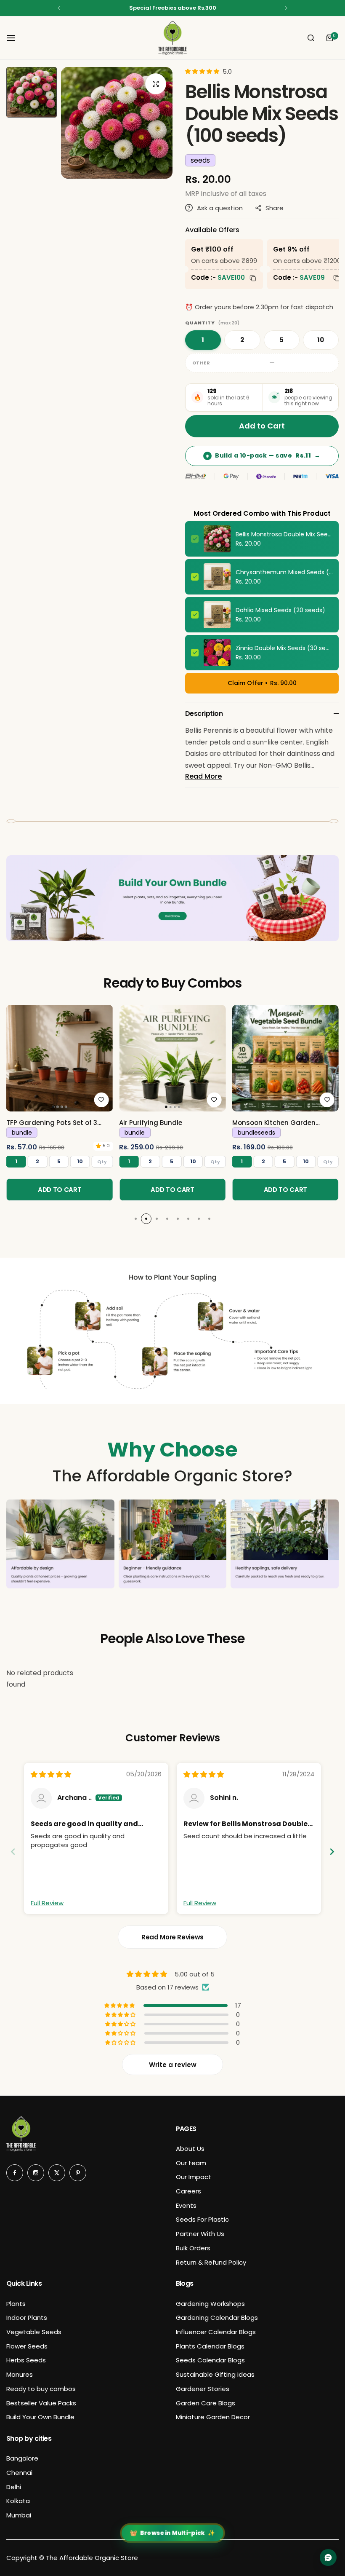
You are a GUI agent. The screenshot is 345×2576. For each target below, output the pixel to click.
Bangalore (22, 2458)
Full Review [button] (47, 1903)
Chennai (19, 2473)
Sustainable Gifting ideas (215, 2374)
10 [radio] (321, 340)
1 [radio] (203, 340)
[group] (117, 123)
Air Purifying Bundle (151, 1123)
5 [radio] (281, 340)
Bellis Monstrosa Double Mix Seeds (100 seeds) (284, 534)
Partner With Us (200, 2234)
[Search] (311, 38)
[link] (60, 1058)
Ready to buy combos (41, 2389)
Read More (203, 776)
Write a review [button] (173, 2065)
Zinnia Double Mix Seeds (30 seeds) (284, 648)
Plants (16, 2304)
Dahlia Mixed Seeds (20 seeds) (280, 610)
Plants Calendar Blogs (210, 2346)
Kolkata (18, 2501)
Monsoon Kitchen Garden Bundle (274, 1123)
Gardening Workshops (210, 2304)
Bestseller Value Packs (41, 2403)
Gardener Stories (203, 2389)
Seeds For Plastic (202, 2219)
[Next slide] (332, 1852)
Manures (20, 2374)
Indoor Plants (27, 2318)
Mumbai (19, 2515)
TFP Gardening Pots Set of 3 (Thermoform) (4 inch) (52, 1123)
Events (186, 2205)
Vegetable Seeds (34, 2332)
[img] (51, 1774)
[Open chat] (328, 2557)
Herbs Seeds (26, 2360)
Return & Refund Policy (211, 2262)
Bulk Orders (193, 2248)
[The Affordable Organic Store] (172, 38)
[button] (59, 8)
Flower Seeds (27, 2346)
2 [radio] (242, 340)
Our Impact (194, 2177)
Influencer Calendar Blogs (216, 2332)
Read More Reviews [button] (172, 1937)
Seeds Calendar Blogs (210, 2360)
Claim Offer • (262, 683)
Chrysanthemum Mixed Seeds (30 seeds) (284, 572)
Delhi (14, 2487)
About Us (190, 2149)
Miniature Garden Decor (213, 2417)
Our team (191, 2163)
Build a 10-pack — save (263, 455)
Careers (188, 2191)
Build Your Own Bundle (40, 2417)
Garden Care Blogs (206, 2403)
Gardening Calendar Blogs (217, 2318)
